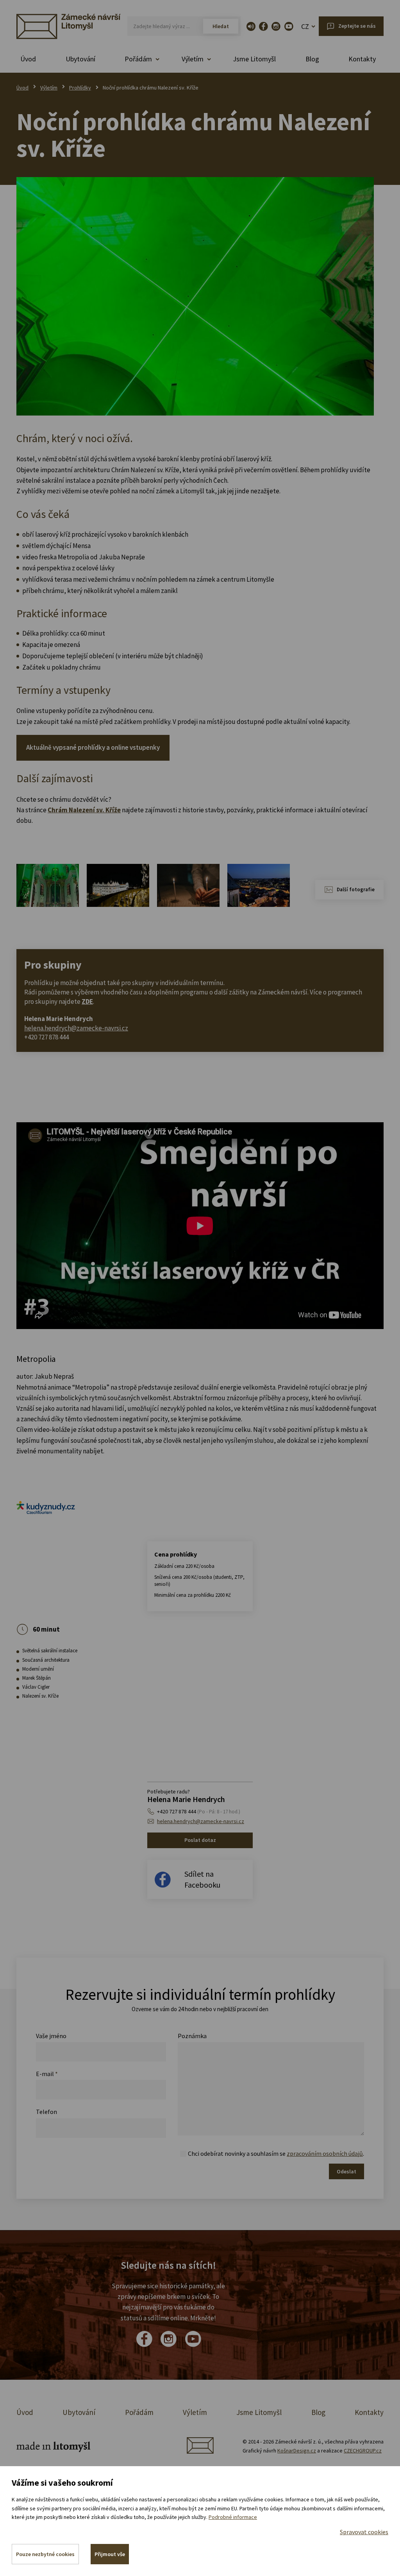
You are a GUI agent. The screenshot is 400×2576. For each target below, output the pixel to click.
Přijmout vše (110, 2554)
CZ (305, 26)
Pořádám (139, 2412)
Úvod (28, 59)
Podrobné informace (233, 2517)
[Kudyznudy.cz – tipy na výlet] (46, 1507)
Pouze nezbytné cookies (45, 2554)
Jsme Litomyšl (254, 59)
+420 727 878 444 (199, 1811)
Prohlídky (80, 88)
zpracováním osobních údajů (325, 2153)
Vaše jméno (51, 2036)
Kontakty (362, 59)
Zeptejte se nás (357, 26)
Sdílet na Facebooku (202, 1879)
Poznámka (192, 2036)
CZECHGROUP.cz (363, 2451)
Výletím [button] (193, 59)
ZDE (87, 1001)
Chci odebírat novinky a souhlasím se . (276, 2153)
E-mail (47, 2074)
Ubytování (80, 59)
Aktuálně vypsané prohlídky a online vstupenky (93, 747)
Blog (312, 59)
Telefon (46, 2112)
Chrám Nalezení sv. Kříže (84, 810)
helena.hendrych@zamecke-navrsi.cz (76, 1028)
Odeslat (346, 2171)
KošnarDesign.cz (297, 2451)
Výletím (49, 88)
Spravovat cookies (364, 2532)
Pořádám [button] (138, 59)
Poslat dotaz (200, 1840)
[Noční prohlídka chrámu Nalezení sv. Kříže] (195, 296)
